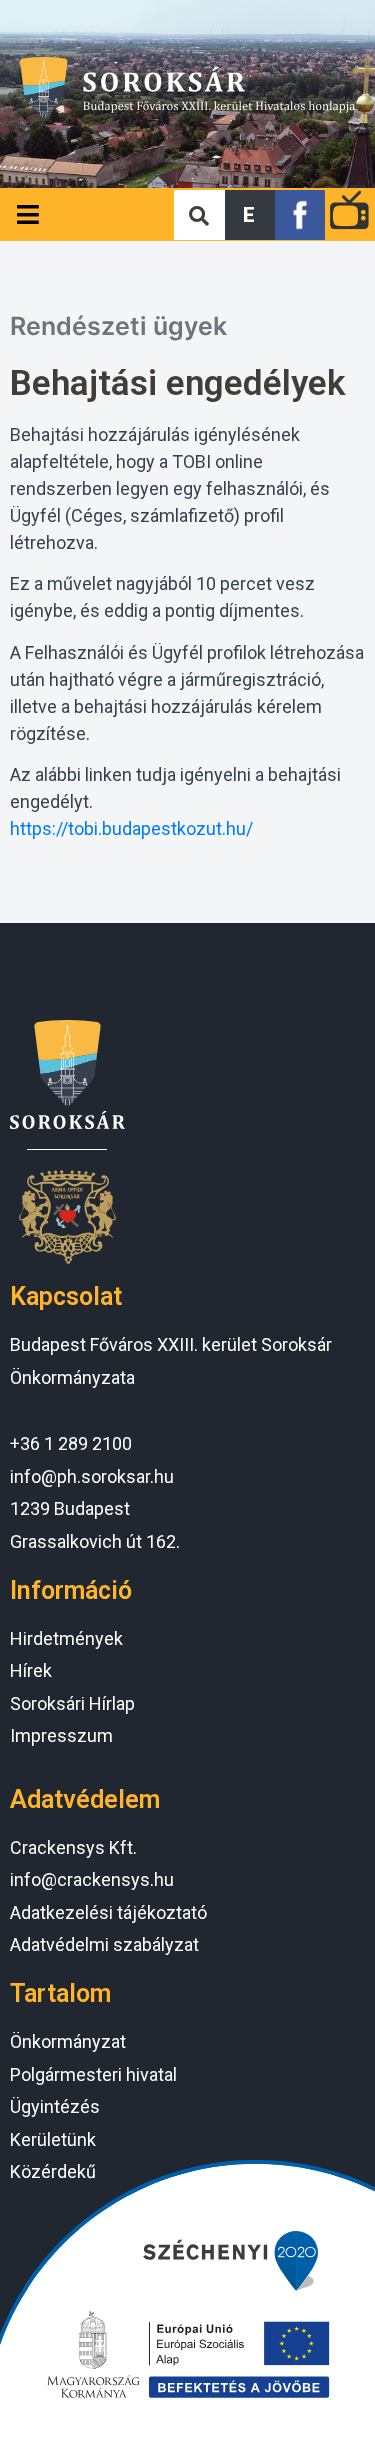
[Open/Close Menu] (27, 214)
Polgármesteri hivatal (93, 2074)
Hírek (31, 1670)
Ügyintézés (55, 2106)
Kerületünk (53, 2139)
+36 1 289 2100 (71, 1443)
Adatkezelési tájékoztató (108, 1912)
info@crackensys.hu (92, 1879)
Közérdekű (53, 2171)
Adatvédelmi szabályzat (104, 1944)
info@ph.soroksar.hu (92, 1476)
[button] (250, 215)
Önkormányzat (68, 2041)
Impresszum (61, 1735)
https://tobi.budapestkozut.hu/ (131, 828)
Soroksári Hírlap (72, 1703)
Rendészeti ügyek (118, 326)
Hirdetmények (66, 1638)
